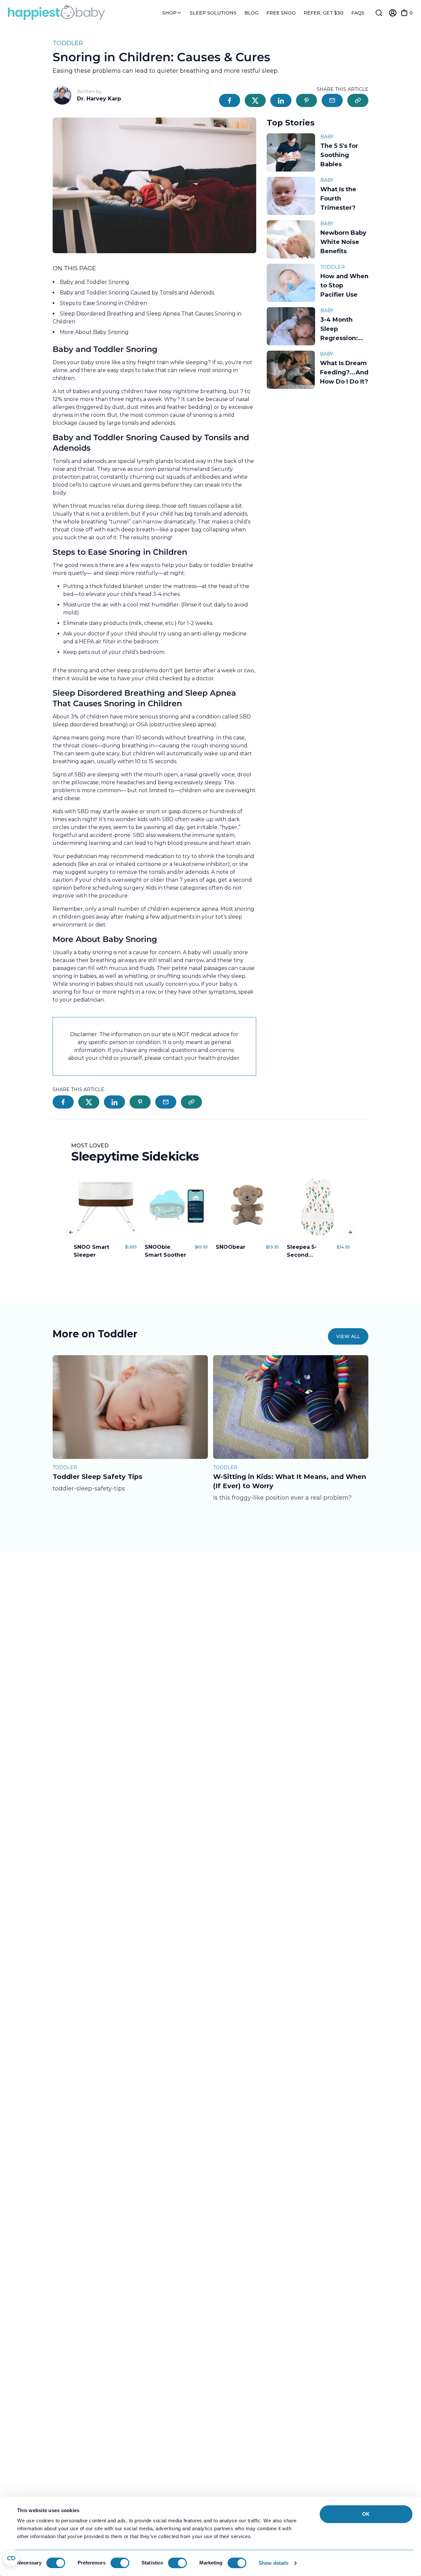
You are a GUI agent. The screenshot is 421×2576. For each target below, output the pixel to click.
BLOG (251, 13)
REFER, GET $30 (323, 13)
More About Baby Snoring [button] (94, 332)
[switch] (120, 2563)
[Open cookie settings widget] (11, 2558)
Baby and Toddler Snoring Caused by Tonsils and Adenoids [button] (137, 293)
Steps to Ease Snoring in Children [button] (103, 303)
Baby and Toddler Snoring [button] (95, 282)
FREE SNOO (281, 13)
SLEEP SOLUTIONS (213, 13)
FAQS (358, 13)
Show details (273, 2563)
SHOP (170, 13)
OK (366, 2514)
